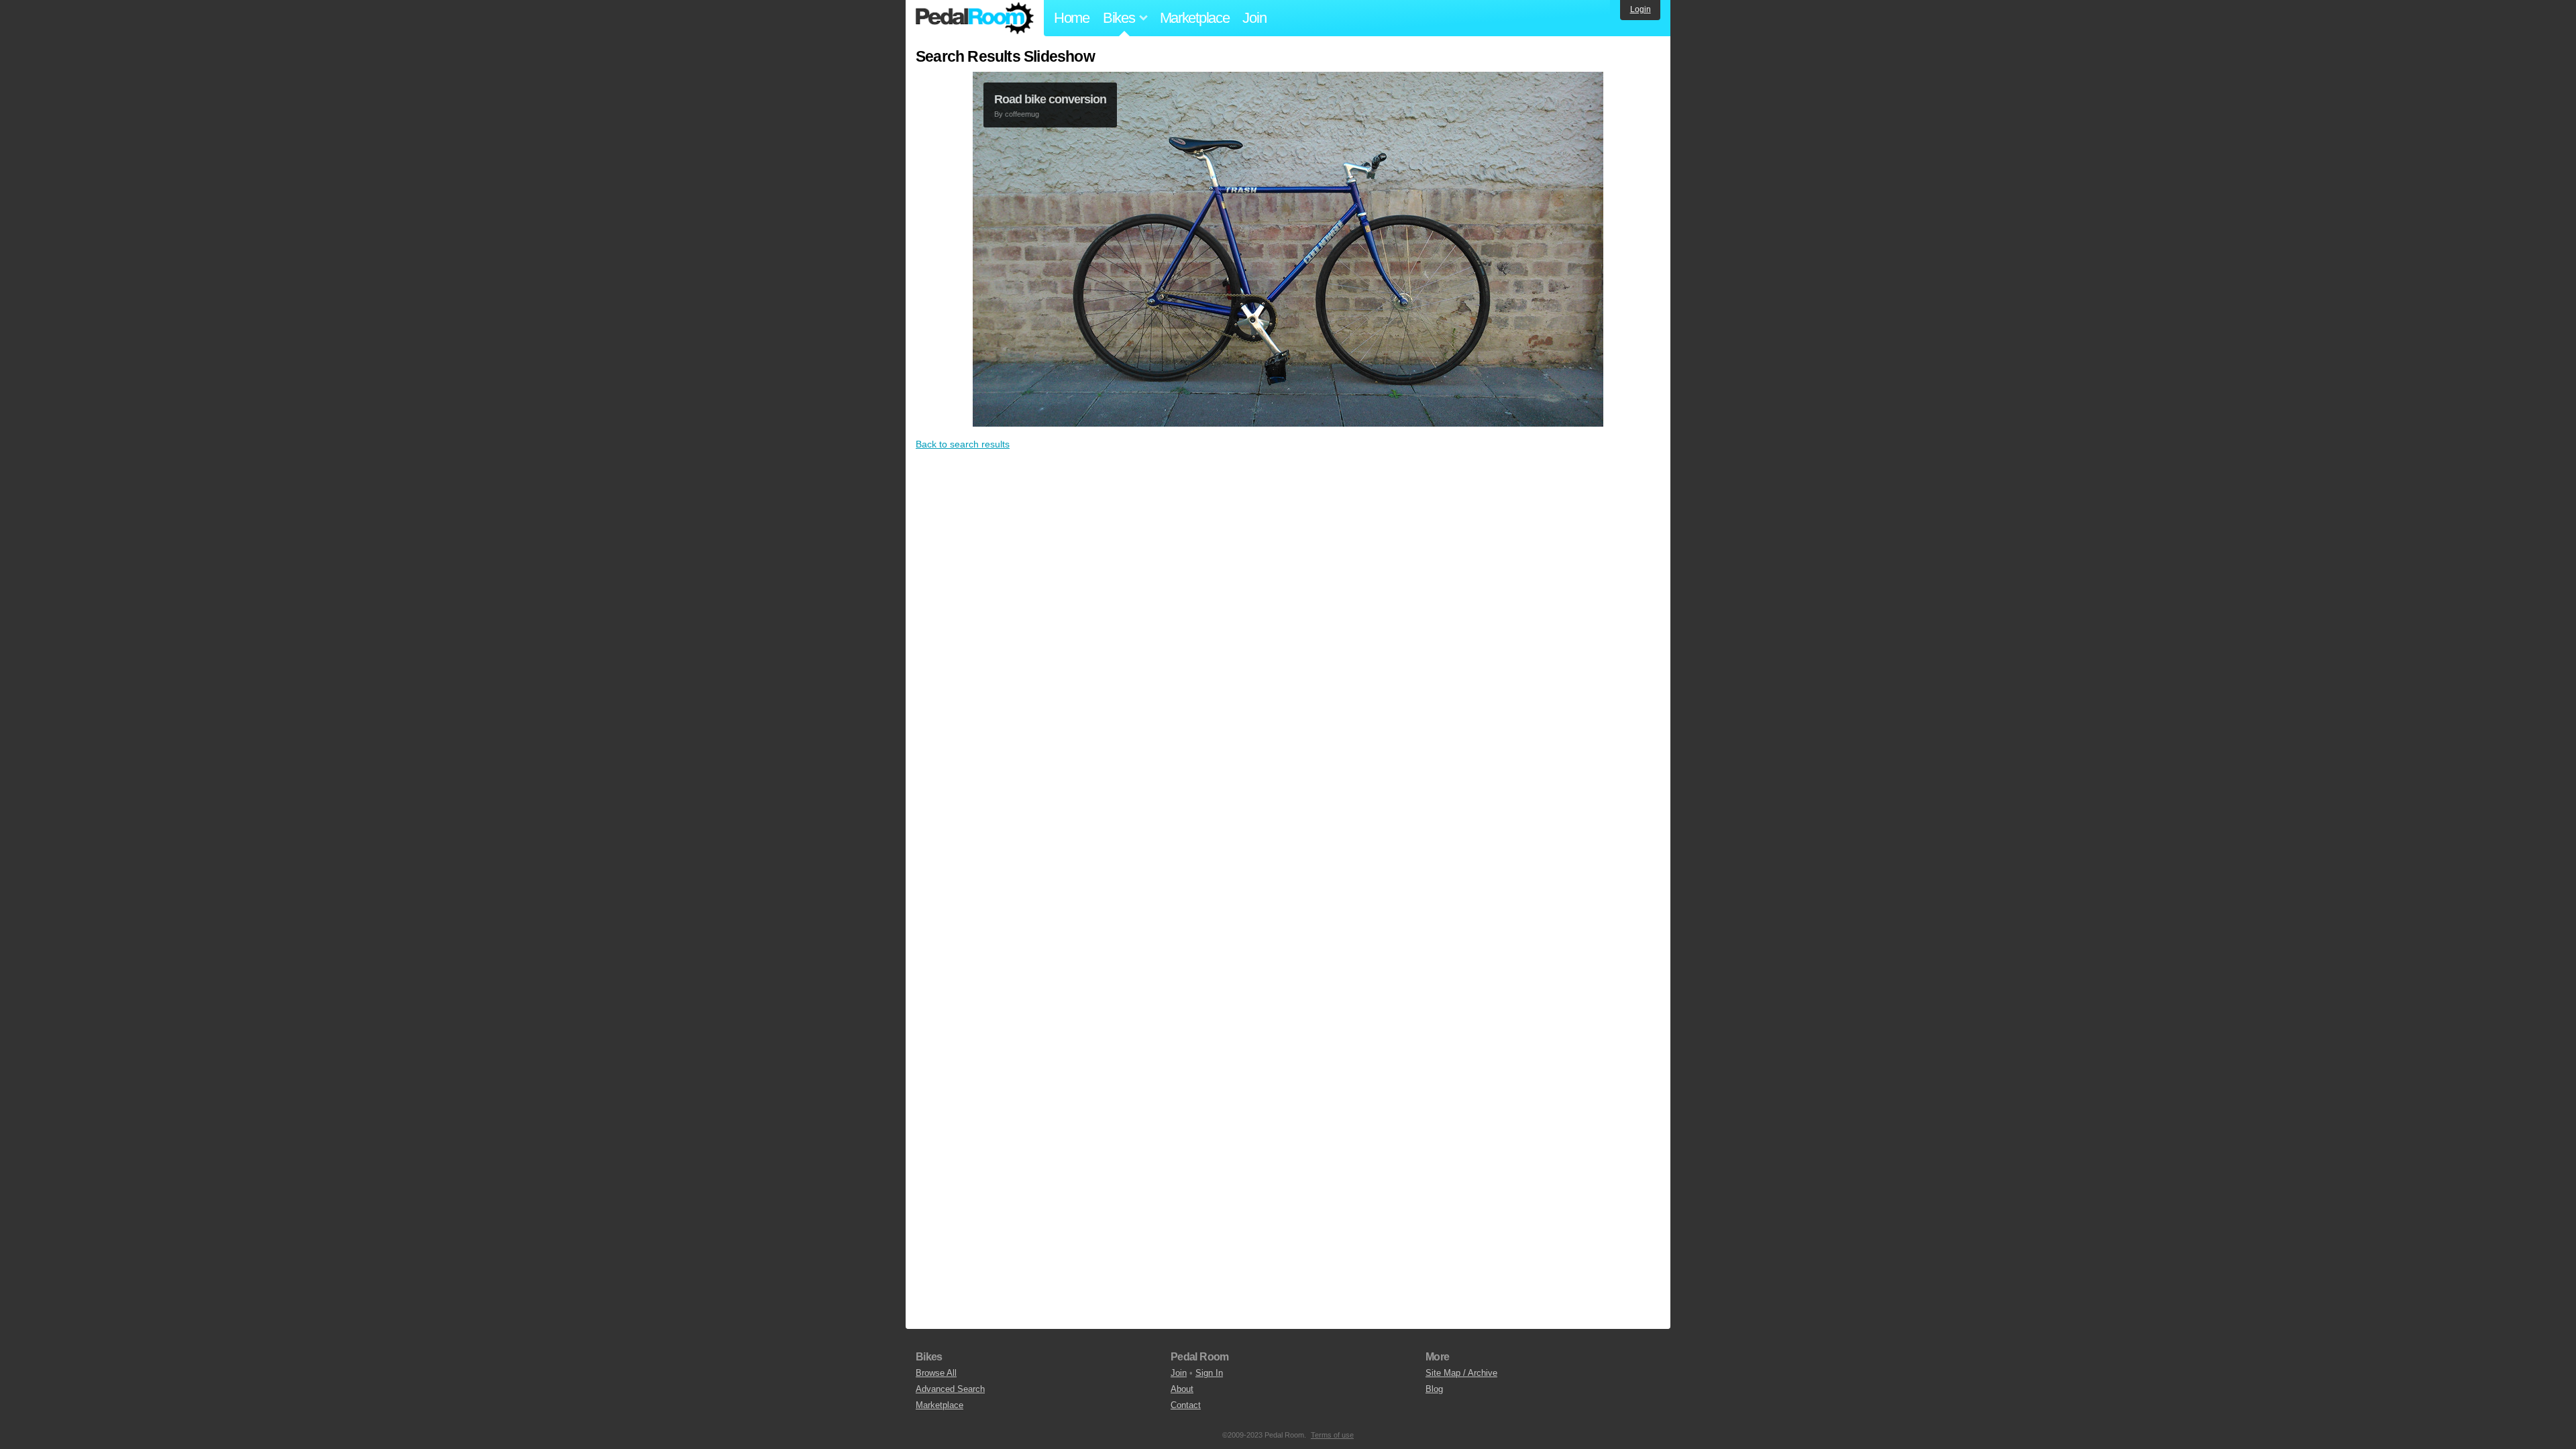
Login (1641, 9)
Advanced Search (950, 1389)
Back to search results (963, 444)
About (1182, 1389)
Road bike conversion (1050, 99)
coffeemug (1022, 114)
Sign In (1209, 1373)
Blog (1434, 1389)
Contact (1186, 1405)
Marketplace (1195, 18)
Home (1072, 18)
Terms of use (1332, 1435)
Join (1254, 18)
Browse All (936, 1373)
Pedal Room (975, 18)
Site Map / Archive (1461, 1373)
